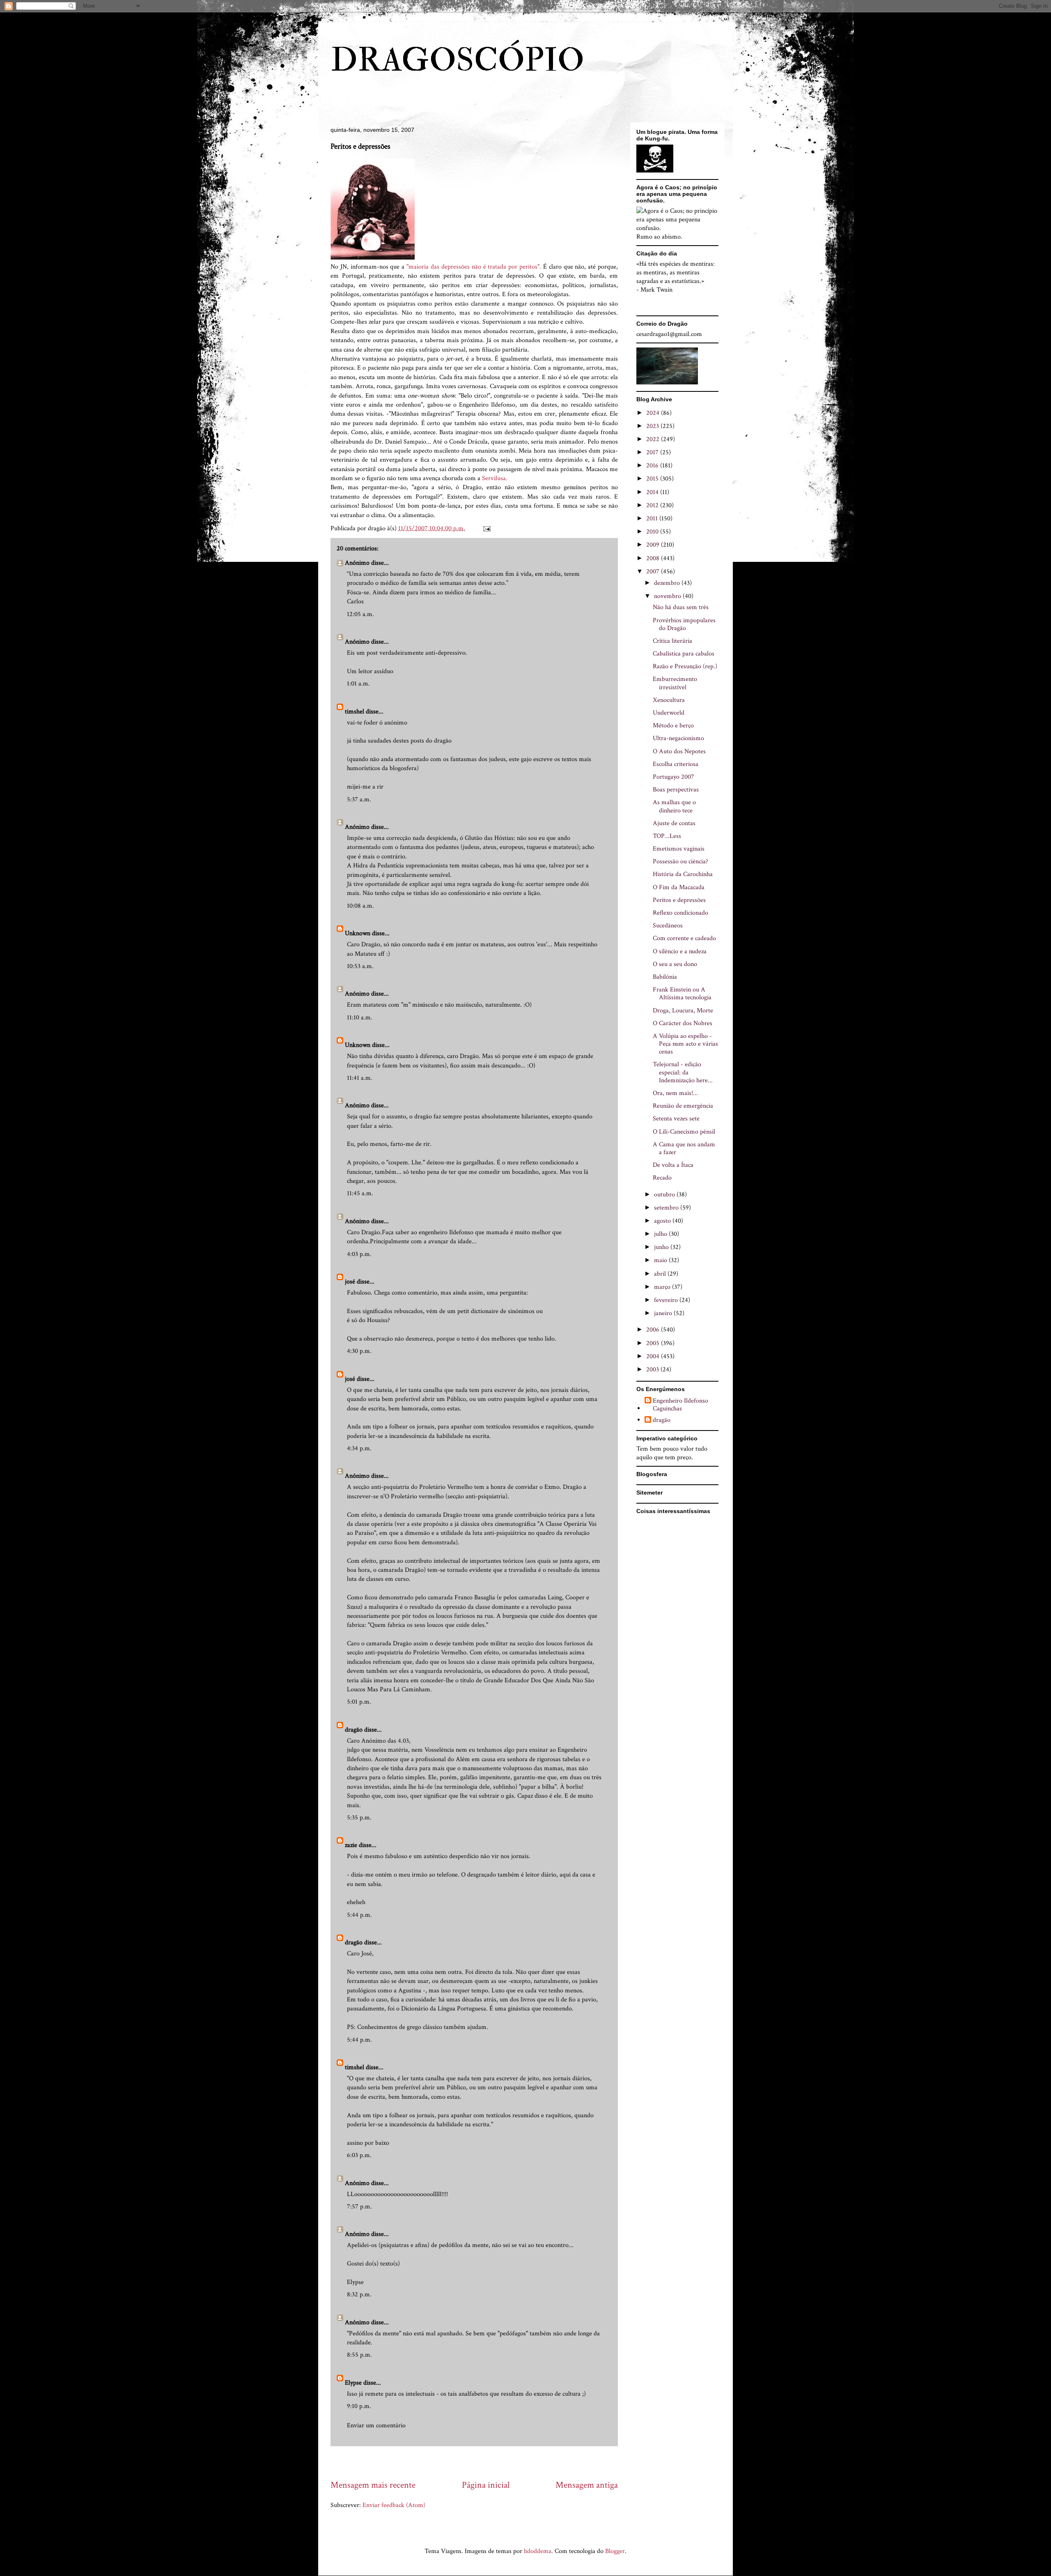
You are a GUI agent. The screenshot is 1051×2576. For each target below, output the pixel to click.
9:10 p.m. (359, 2406)
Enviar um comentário (376, 2425)
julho (661, 1234)
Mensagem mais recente (373, 2485)
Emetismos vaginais (679, 849)
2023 (653, 426)
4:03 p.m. (359, 1254)
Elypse (353, 2383)
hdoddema (538, 2551)
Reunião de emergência (683, 1106)
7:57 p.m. (359, 2207)
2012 (653, 505)
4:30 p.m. (359, 1351)
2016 (653, 466)
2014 (653, 492)
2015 (653, 479)
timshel (355, 712)
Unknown (358, 933)
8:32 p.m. (359, 2294)
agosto (663, 1221)
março (663, 1287)
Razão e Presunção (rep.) (685, 666)
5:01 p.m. (359, 1702)
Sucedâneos (668, 926)
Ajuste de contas (674, 823)
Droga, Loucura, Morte (683, 1011)
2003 (653, 1370)
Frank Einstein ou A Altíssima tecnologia (682, 994)
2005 (654, 1343)
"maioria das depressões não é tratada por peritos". (474, 267)
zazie (351, 1845)
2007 (654, 572)
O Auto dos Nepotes (679, 751)
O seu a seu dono (675, 964)
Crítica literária (672, 641)
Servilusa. (495, 478)
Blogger (615, 2551)
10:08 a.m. (360, 906)
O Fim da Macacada (679, 887)
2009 (654, 545)
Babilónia (665, 977)
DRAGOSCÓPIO (457, 60)
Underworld (669, 713)
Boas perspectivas (676, 790)
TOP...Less (667, 836)
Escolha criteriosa (676, 764)
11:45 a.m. (360, 1193)
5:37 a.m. (359, 799)
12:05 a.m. (360, 614)
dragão (354, 1730)
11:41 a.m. (360, 1078)
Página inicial (486, 2485)
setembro (667, 1208)
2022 (654, 439)
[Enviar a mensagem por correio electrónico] (486, 528)
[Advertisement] (480, 2462)
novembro (668, 596)
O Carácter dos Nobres (683, 1023)
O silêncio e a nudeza (680, 951)
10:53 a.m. (360, 966)
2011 (653, 519)
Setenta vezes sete (676, 1119)
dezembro (668, 583)
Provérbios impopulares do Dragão (684, 624)
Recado (662, 1178)
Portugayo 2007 (674, 777)
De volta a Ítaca (673, 1165)
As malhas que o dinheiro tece (674, 806)
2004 (654, 1356)
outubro (665, 1195)
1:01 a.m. (358, 684)
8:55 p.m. (359, 2355)
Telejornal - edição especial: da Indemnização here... (683, 1072)
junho (662, 1247)
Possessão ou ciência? (680, 861)
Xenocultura (669, 700)
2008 (654, 558)
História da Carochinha (683, 874)
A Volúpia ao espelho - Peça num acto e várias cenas (685, 1044)
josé (350, 1282)
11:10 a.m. (360, 1018)
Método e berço (673, 726)
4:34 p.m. (359, 1448)
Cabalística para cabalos (684, 654)
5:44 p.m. (359, 1915)
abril (661, 1274)
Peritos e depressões (679, 900)
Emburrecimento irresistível (675, 683)
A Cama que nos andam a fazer (684, 1148)
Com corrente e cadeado (684, 938)
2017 (653, 452)
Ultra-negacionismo (678, 738)
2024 (654, 413)
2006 (654, 1330)
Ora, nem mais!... (675, 1093)
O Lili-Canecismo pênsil (684, 1132)
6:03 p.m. (359, 2155)
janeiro (664, 1313)
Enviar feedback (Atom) (394, 2505)
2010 (653, 532)
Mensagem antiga (587, 2485)
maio (661, 1260)
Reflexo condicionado (680, 913)
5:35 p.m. (359, 1818)
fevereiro (667, 1300)
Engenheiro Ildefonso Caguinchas (680, 1405)
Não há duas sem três (681, 607)
